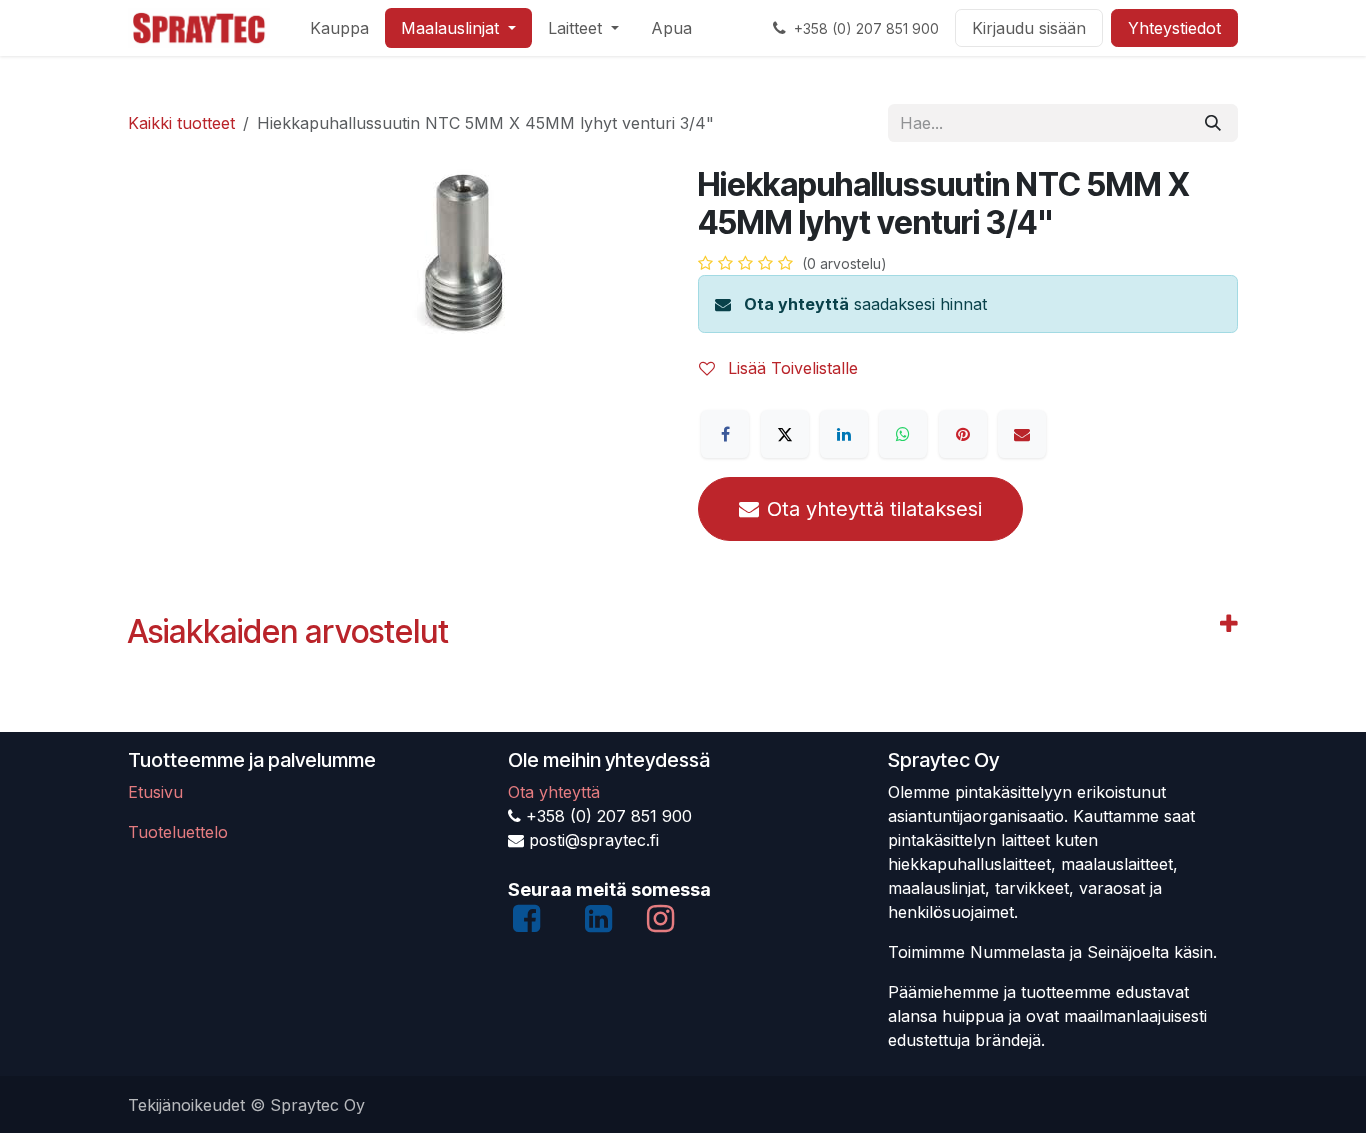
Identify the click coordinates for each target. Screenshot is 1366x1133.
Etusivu (155, 792)
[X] (785, 434)
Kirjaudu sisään (1029, 28)
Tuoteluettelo (178, 832)
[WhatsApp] (903, 434)
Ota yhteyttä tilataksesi (874, 509)
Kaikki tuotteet (181, 123)
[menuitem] (339, 28)
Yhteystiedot (1174, 28)
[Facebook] (725, 434)
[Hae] (1213, 123)
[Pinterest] (963, 434)
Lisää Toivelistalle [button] (790, 368)
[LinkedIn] (844, 434)
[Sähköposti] (1022, 434)
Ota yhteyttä (796, 304)
